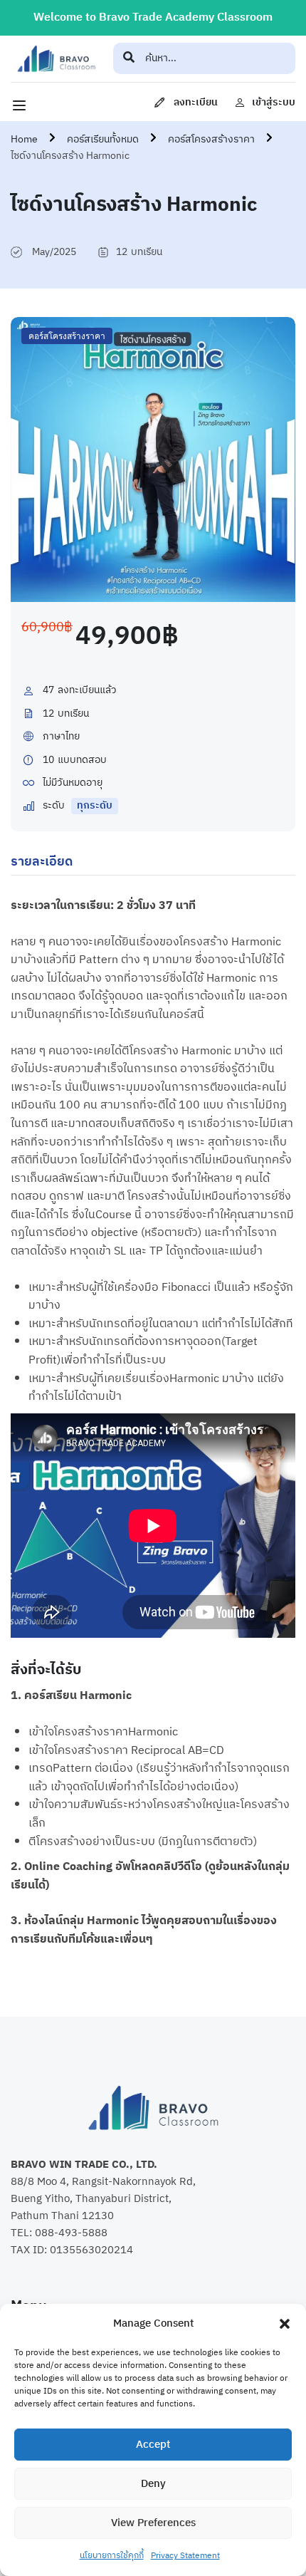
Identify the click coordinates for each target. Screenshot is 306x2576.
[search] (129, 58)
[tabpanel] (153, 1432)
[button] (285, 2324)
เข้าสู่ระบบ (274, 102)
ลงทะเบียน (196, 102)
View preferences (153, 2523)
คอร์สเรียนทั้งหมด (103, 139)
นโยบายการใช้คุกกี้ (112, 2556)
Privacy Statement (185, 2556)
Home (24, 139)
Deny (153, 2484)
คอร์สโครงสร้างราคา (211, 139)
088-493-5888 (71, 2233)
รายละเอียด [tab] (42, 862)
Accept (153, 2445)
